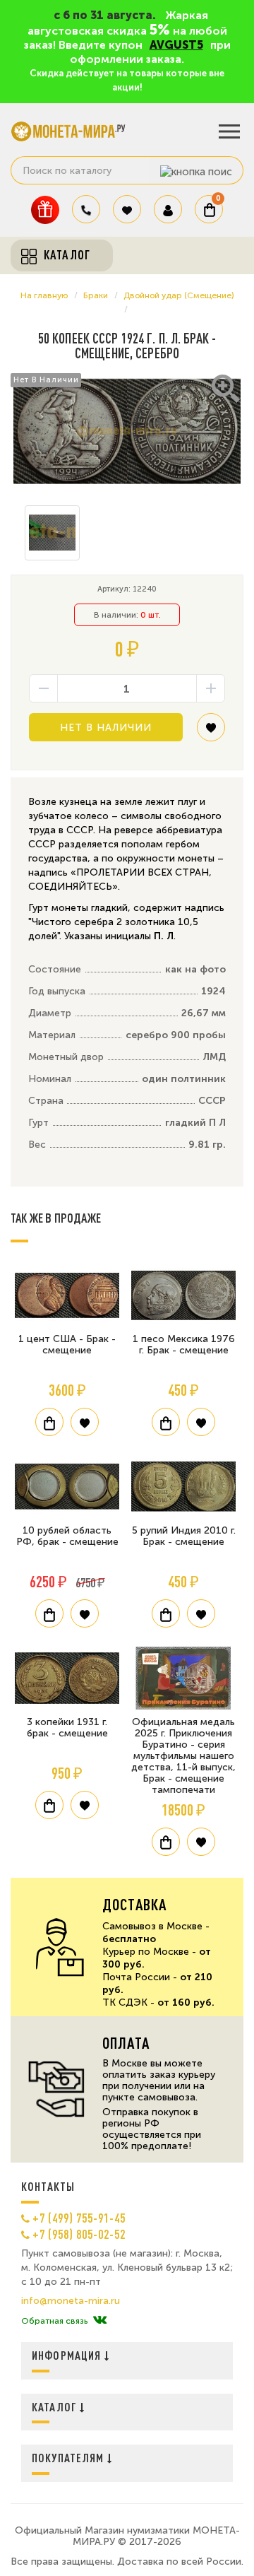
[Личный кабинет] (168, 209)
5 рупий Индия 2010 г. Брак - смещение (184, 1536)
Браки (96, 295)
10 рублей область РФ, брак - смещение (67, 1536)
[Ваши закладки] (127, 209)
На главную (44, 295)
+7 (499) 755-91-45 (79, 2218)
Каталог (56, 2407)
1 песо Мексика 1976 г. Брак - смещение (184, 1345)
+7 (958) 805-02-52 (79, 2234)
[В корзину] (49, 1422)
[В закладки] (211, 733)
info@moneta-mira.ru (71, 2301)
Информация (68, 2355)
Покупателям (69, 2458)
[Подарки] (45, 210)
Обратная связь (54, 2321)
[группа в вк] (100, 2321)
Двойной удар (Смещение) (179, 295)
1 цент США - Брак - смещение (67, 1345)
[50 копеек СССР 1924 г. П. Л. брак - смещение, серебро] (127, 431)
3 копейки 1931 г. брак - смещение (67, 1728)
